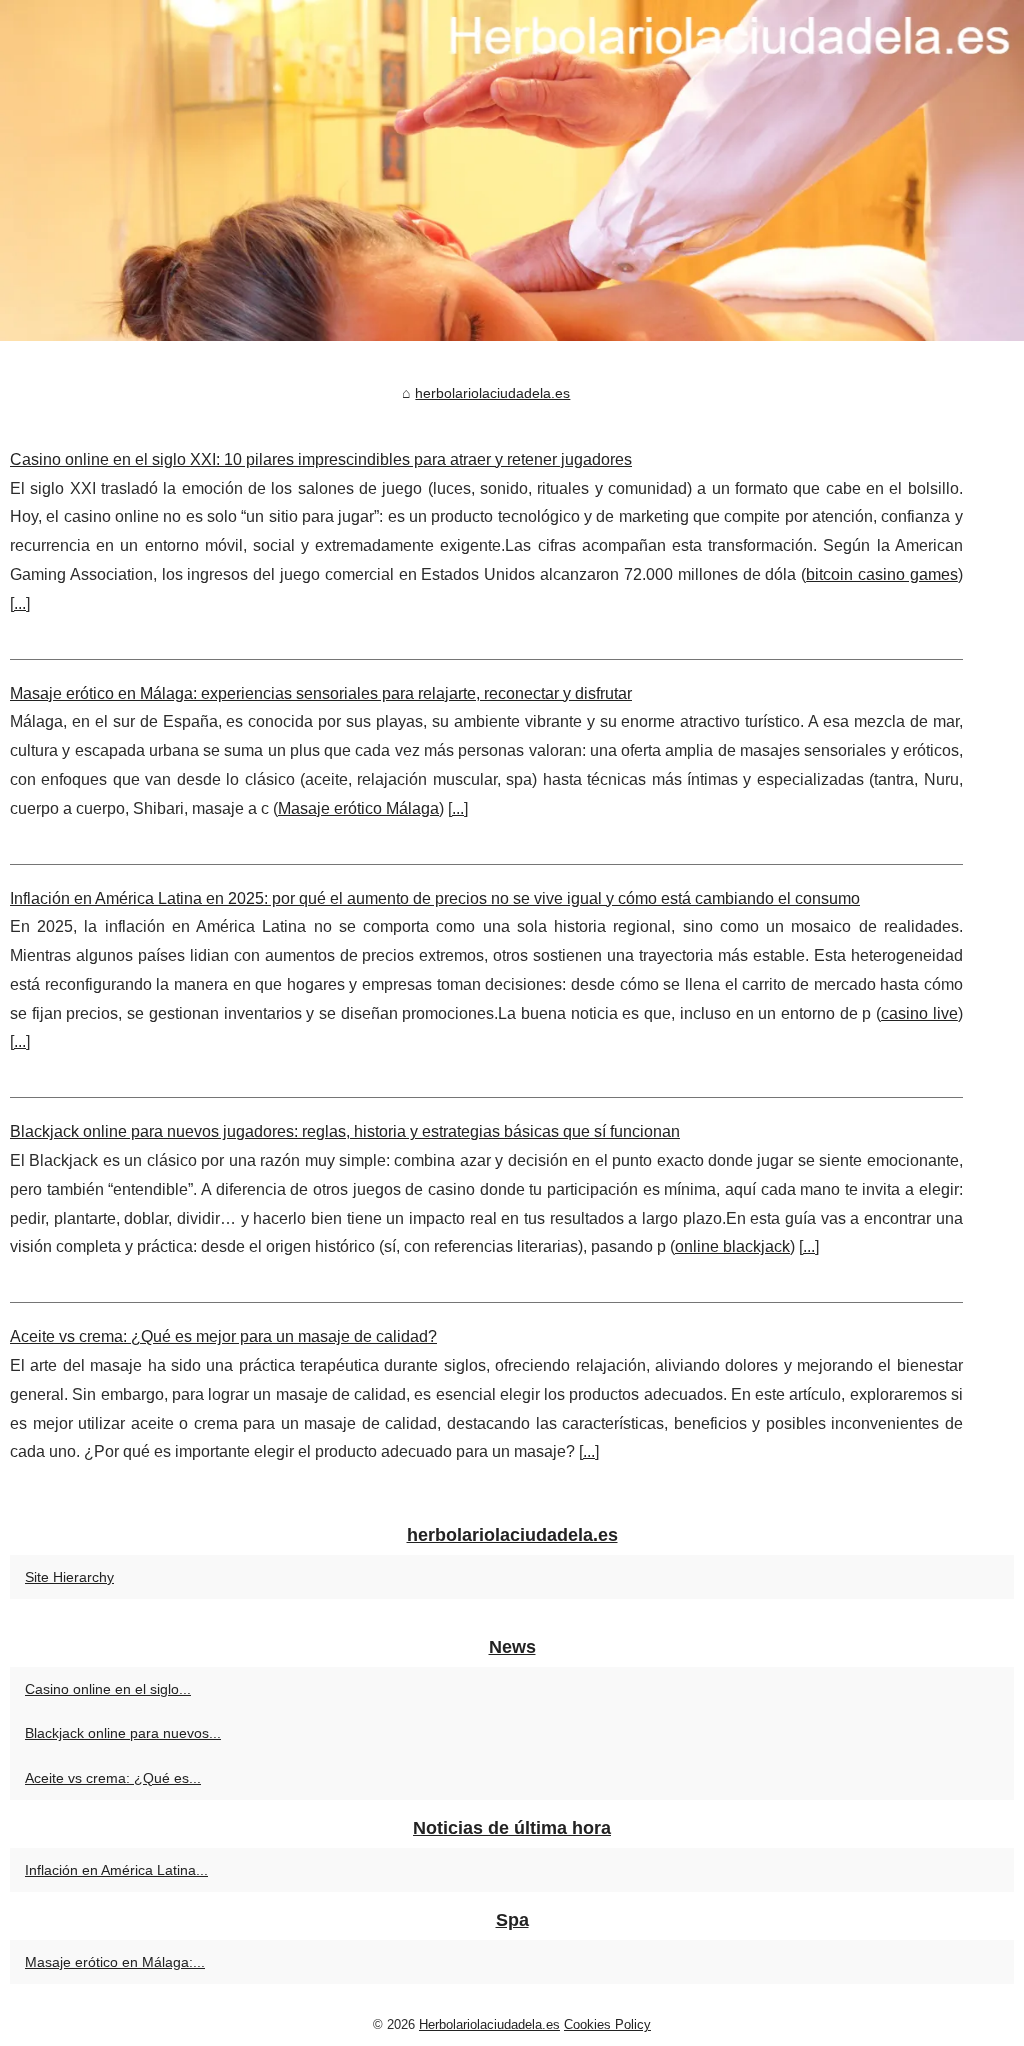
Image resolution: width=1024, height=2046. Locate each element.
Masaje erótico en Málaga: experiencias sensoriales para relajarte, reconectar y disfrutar (321, 693)
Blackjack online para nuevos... (123, 1733)
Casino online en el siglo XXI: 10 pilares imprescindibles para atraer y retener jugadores (321, 459)
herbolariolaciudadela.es (492, 393)
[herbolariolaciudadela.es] (512, 170)
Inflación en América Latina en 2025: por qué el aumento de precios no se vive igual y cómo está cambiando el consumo (435, 898)
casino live (919, 1013)
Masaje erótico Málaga (358, 808)
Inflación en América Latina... (116, 1870)
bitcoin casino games (882, 574)
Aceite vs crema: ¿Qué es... (113, 1778)
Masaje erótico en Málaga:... (115, 1962)
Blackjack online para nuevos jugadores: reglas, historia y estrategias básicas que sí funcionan (345, 1131)
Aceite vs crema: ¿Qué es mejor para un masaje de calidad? (223, 1336)
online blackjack (732, 1246)
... (20, 603)
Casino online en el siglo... (108, 1689)
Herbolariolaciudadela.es (489, 2024)
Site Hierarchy (69, 1577)
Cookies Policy (607, 2024)
